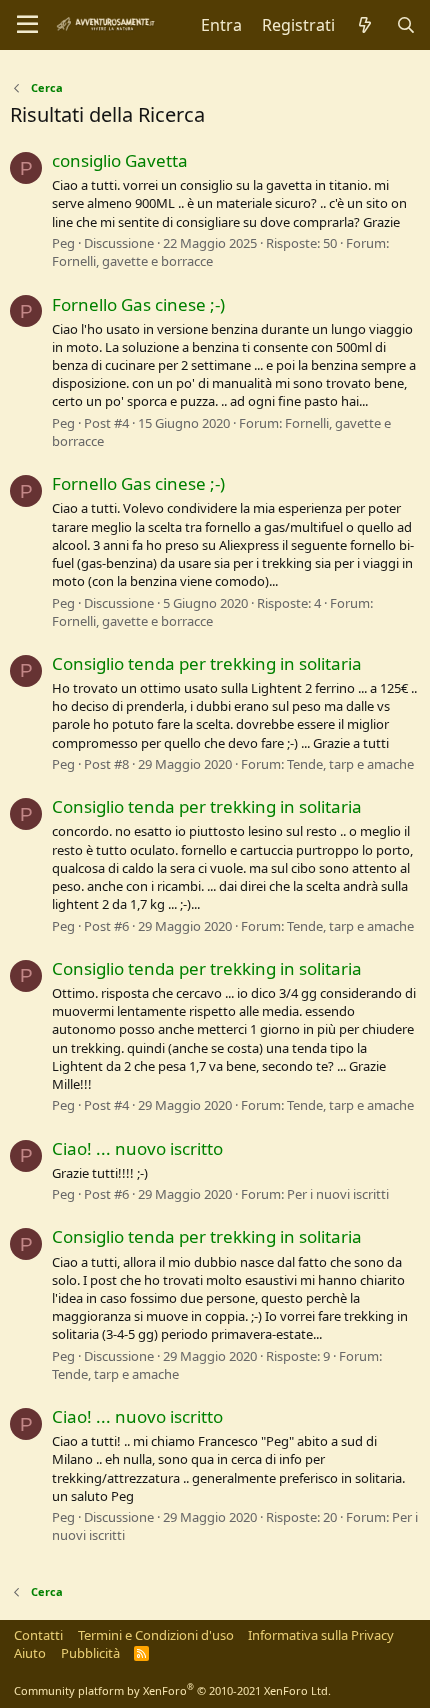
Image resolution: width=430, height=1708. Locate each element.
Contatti (38, 1635)
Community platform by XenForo (172, 1690)
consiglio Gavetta (120, 160)
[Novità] (365, 25)
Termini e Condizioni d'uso (156, 1635)
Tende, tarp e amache (350, 764)
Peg (63, 243)
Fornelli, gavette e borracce (132, 261)
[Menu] (27, 25)
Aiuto (30, 1653)
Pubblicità (90, 1653)
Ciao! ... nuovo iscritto (137, 1148)
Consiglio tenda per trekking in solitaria (207, 663)
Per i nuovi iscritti (338, 1194)
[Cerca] (405, 25)
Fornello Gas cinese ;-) (138, 304)
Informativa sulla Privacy (321, 1635)
